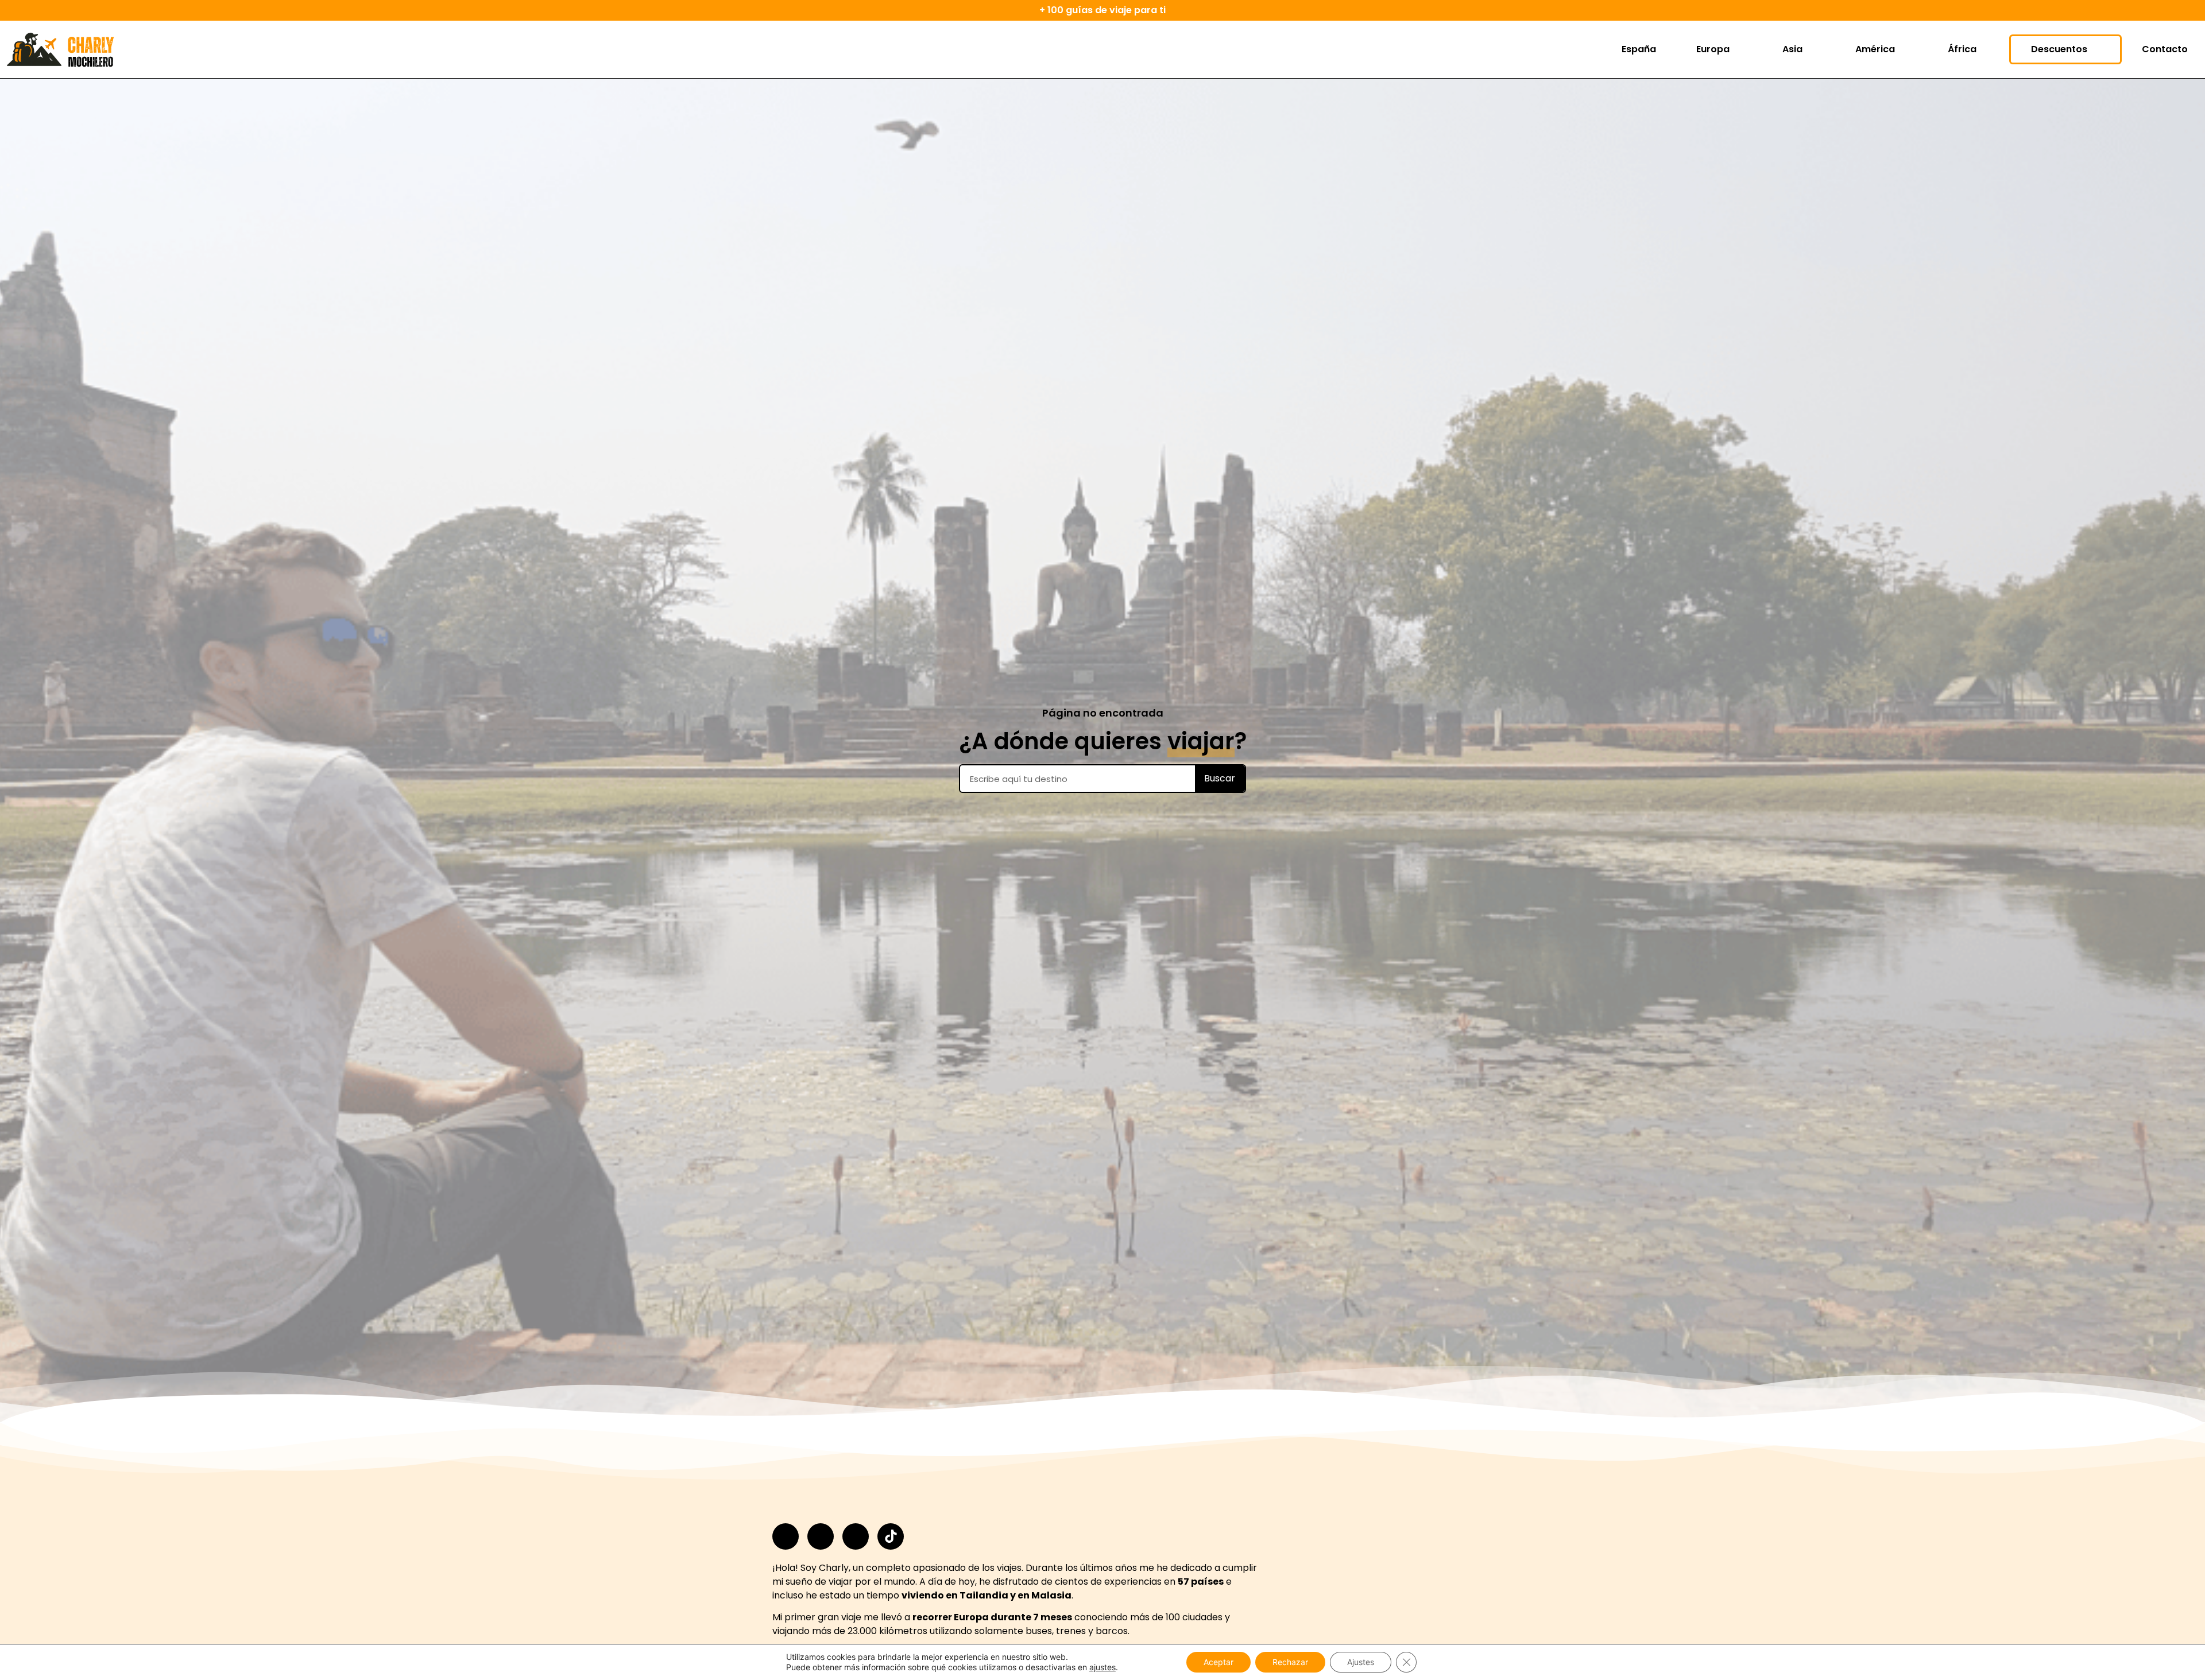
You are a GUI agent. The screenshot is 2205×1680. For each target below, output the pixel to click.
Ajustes (1361, 1662)
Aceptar (1218, 1662)
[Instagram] (786, 1536)
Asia (1792, 49)
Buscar (1220, 778)
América (1875, 49)
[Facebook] (821, 1536)
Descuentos (2059, 49)
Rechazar (1290, 1662)
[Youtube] (856, 1536)
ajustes (1102, 1667)
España (1639, 49)
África (1962, 49)
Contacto (2165, 49)
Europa (1713, 49)
